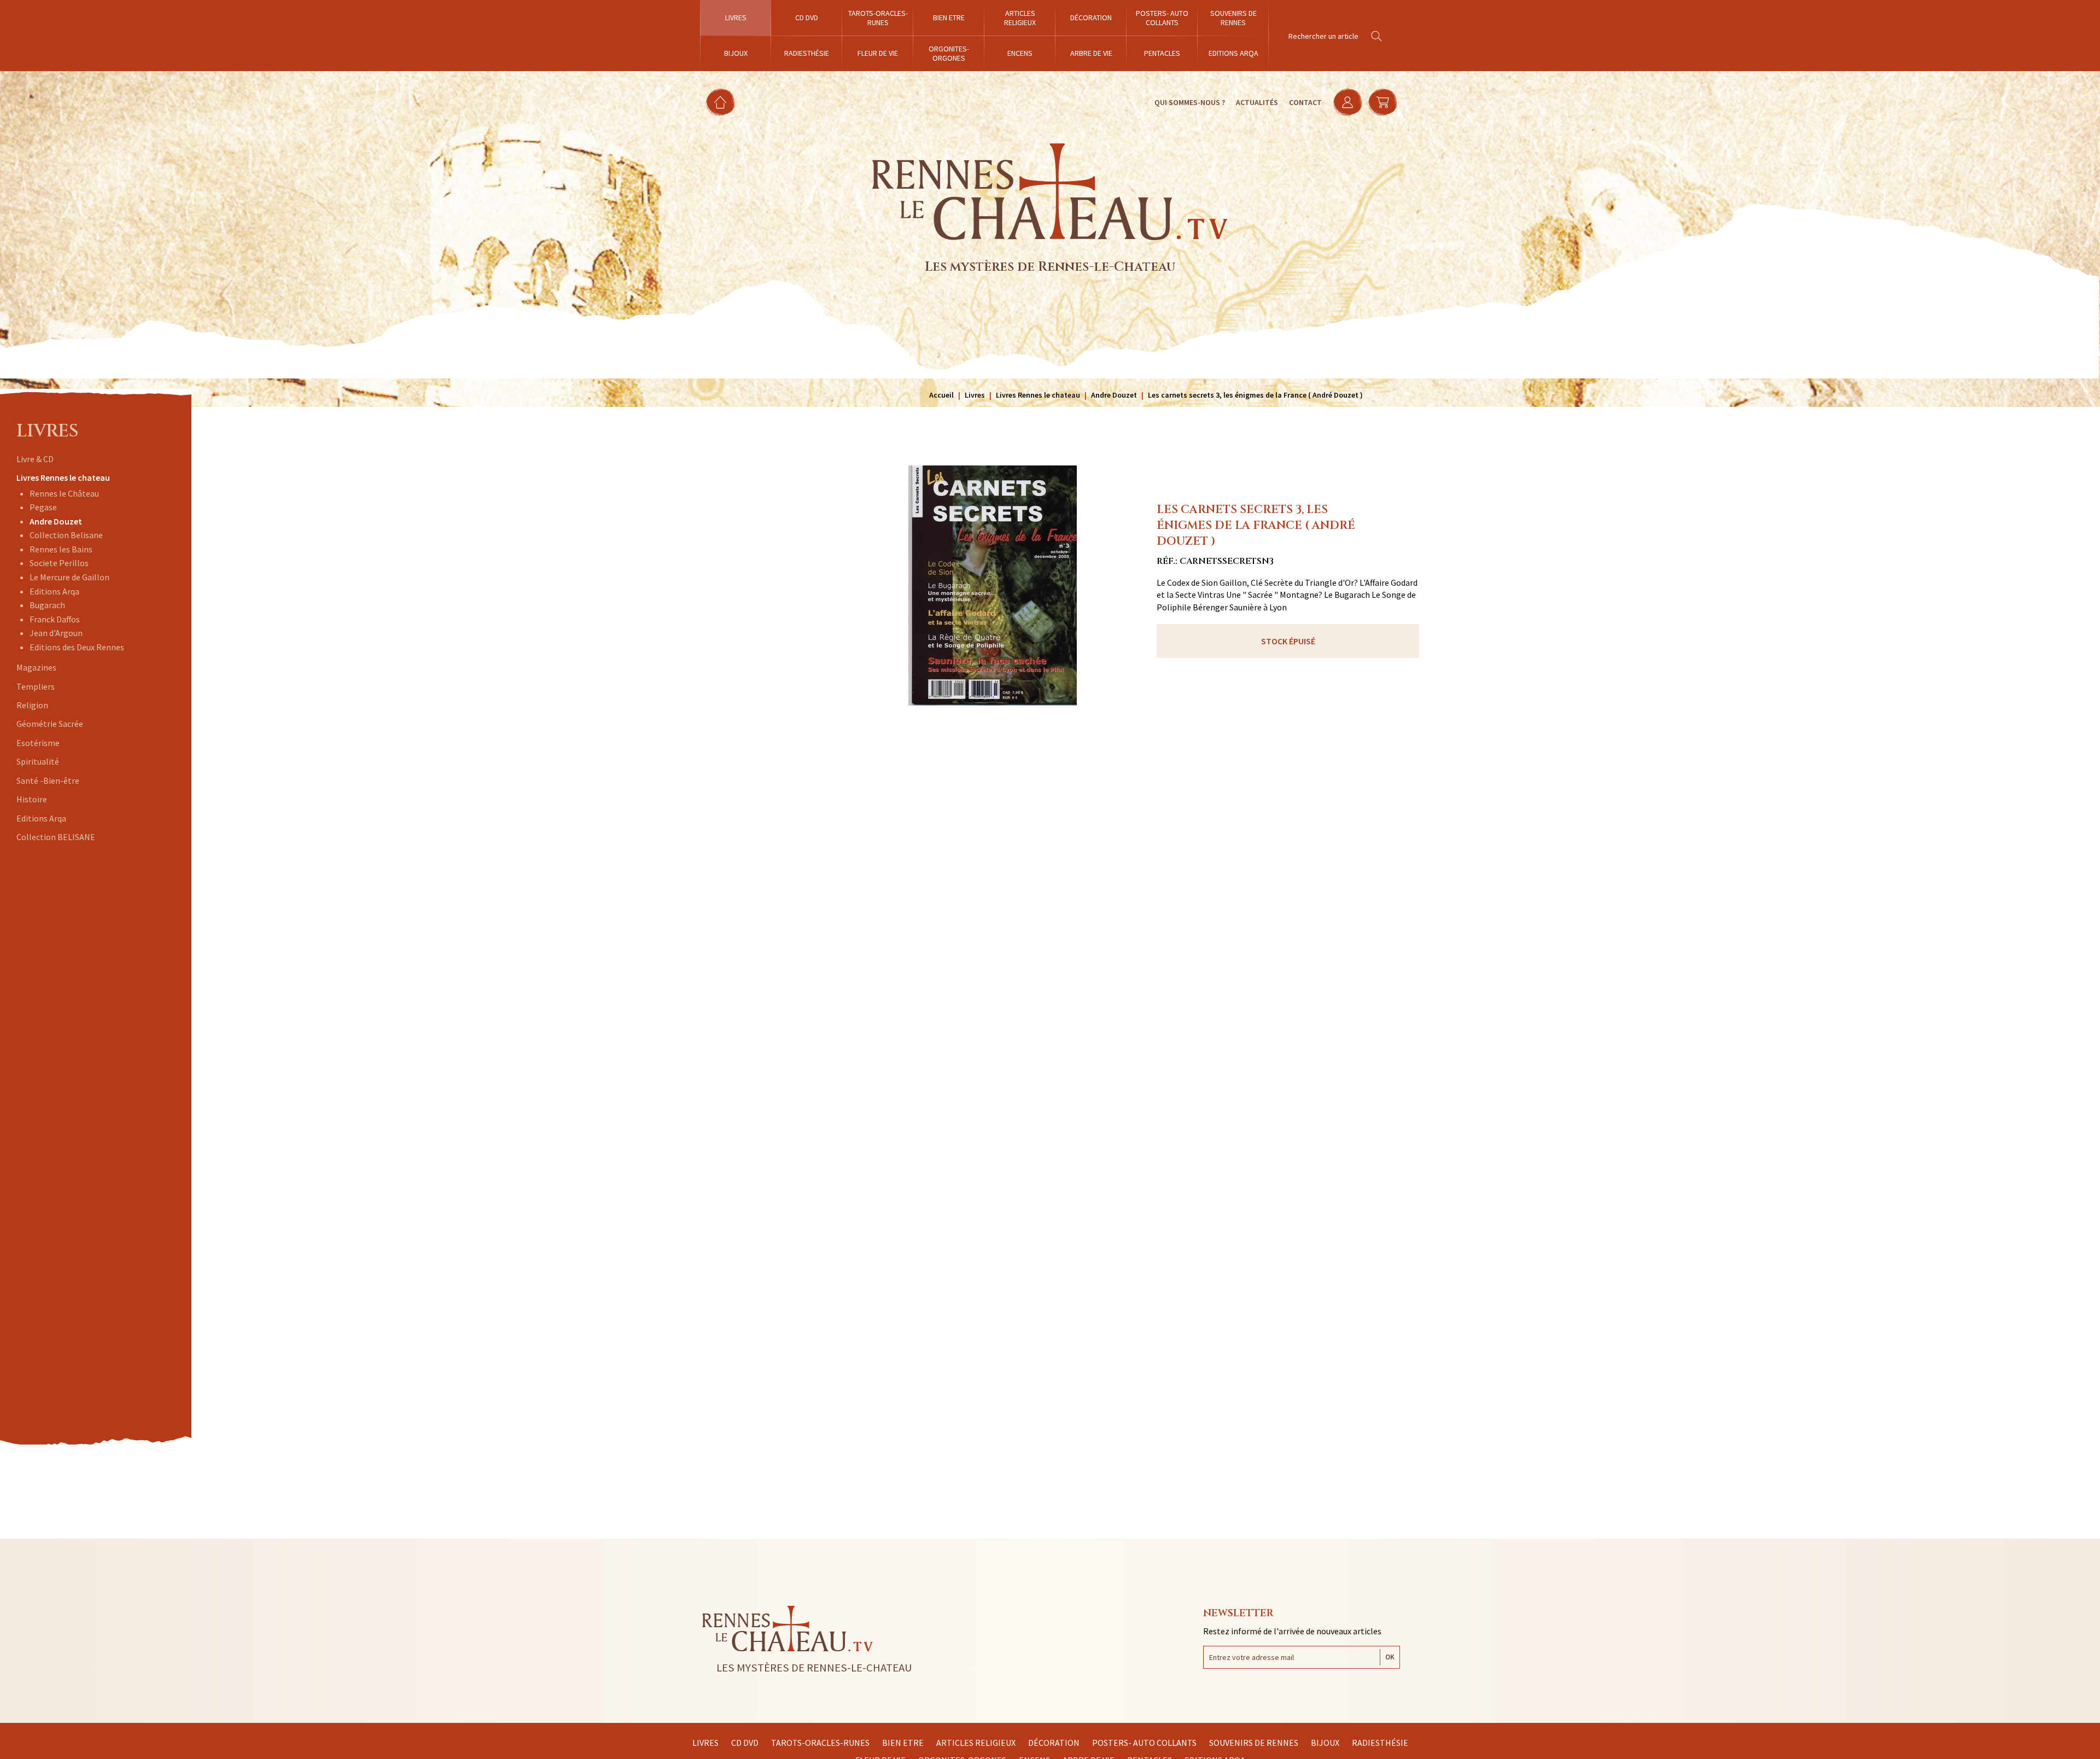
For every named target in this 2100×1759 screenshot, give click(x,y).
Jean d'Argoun (56, 633)
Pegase (43, 507)
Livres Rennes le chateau (63, 477)
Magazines (36, 667)
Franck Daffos (55, 619)
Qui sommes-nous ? (1190, 102)
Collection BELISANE (56, 837)
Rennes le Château (64, 493)
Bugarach (47, 605)
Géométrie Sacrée (50, 724)
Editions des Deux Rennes (77, 647)
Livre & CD (35, 459)
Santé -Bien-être (48, 781)
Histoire (32, 799)
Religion (32, 705)
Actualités (1257, 102)
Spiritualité (38, 761)
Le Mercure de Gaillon (69, 577)
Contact (1305, 102)
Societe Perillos (59, 563)
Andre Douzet (56, 521)
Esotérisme (38, 743)
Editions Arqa (54, 591)
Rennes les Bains (61, 549)
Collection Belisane (66, 535)
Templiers (36, 686)
